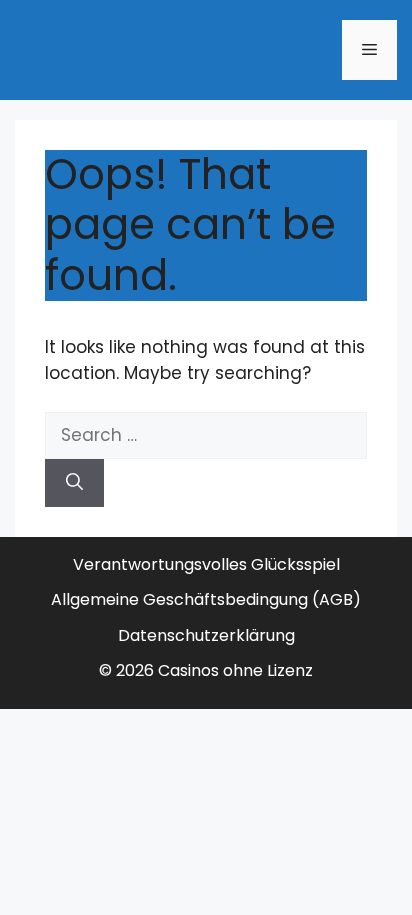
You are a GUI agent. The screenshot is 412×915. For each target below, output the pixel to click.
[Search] (74, 483)
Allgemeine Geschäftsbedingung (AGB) (206, 599)
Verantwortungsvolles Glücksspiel (206, 564)
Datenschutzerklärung (206, 635)
